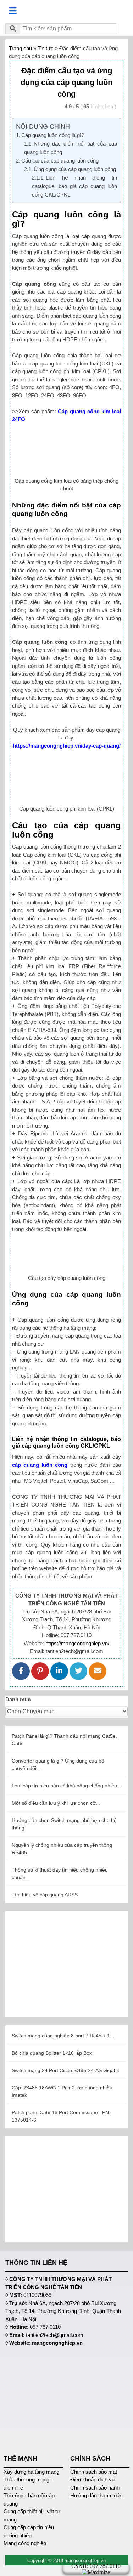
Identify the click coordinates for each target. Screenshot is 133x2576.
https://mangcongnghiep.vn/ (77, 1643)
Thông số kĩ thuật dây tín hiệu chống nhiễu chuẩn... (60, 1874)
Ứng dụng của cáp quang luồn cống (75, 169)
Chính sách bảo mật (94, 2472)
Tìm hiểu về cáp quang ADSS (45, 1895)
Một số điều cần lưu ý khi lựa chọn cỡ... (56, 1803)
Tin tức (46, 48)
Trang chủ (20, 48)
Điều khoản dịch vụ (92, 2479)
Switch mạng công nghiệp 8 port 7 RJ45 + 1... (63, 2036)
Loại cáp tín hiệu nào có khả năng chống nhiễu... (66, 1786)
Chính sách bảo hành (95, 2488)
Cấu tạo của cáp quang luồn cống (60, 161)
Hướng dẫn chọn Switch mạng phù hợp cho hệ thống (64, 1824)
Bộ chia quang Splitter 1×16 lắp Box (52, 2053)
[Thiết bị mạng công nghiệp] (66, 11)
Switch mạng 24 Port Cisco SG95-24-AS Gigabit (65, 2070)
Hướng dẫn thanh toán (96, 2495)
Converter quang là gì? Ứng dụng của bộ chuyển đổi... (58, 1764)
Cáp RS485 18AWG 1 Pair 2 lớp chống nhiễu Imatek (62, 2091)
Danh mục (18, 1699)
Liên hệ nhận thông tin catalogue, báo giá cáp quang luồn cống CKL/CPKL (74, 186)
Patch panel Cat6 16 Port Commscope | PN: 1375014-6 (61, 2116)
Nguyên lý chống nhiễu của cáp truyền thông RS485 (62, 1849)
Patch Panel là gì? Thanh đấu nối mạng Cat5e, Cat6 (64, 1740)
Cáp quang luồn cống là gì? (53, 135)
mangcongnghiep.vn (57, 2343)
